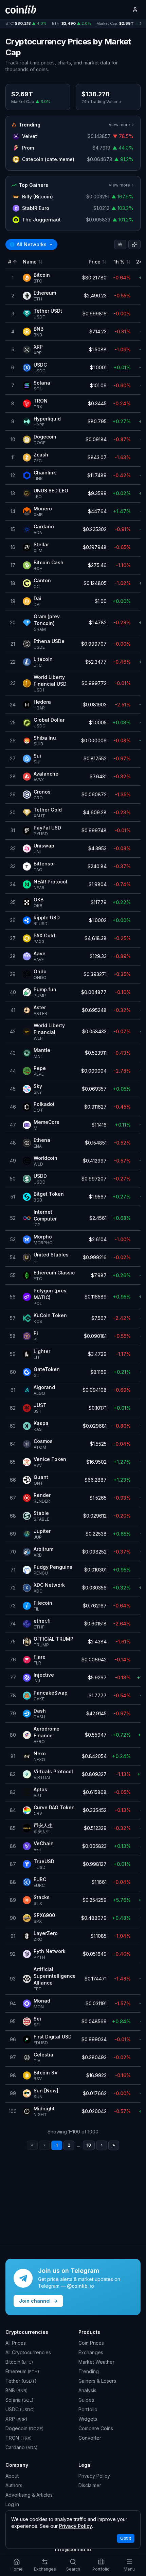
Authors (14, 2485)
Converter (90, 2438)
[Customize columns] (134, 245)
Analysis (87, 2390)
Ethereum (22, 2371)
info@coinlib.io (73, 2549)
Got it (126, 2538)
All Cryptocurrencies (28, 2352)
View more (119, 125)
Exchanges (91, 2352)
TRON (19, 2438)
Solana (19, 2400)
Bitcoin (19, 2362)
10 (89, 2145)
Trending (89, 2371)
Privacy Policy (94, 2476)
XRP (16, 2419)
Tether (21, 2381)
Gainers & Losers (97, 2381)
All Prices (16, 2343)
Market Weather (96, 2362)
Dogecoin (24, 2428)
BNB (16, 2390)
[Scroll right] (141, 24)
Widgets (88, 2419)
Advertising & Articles (29, 2495)
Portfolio (88, 2409)
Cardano (21, 2447)
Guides (86, 2400)
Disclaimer (90, 2485)
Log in (12, 2504)
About (12, 2476)
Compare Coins (96, 2428)
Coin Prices (91, 2343)
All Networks (28, 244)
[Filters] (120, 245)
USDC (20, 2409)
